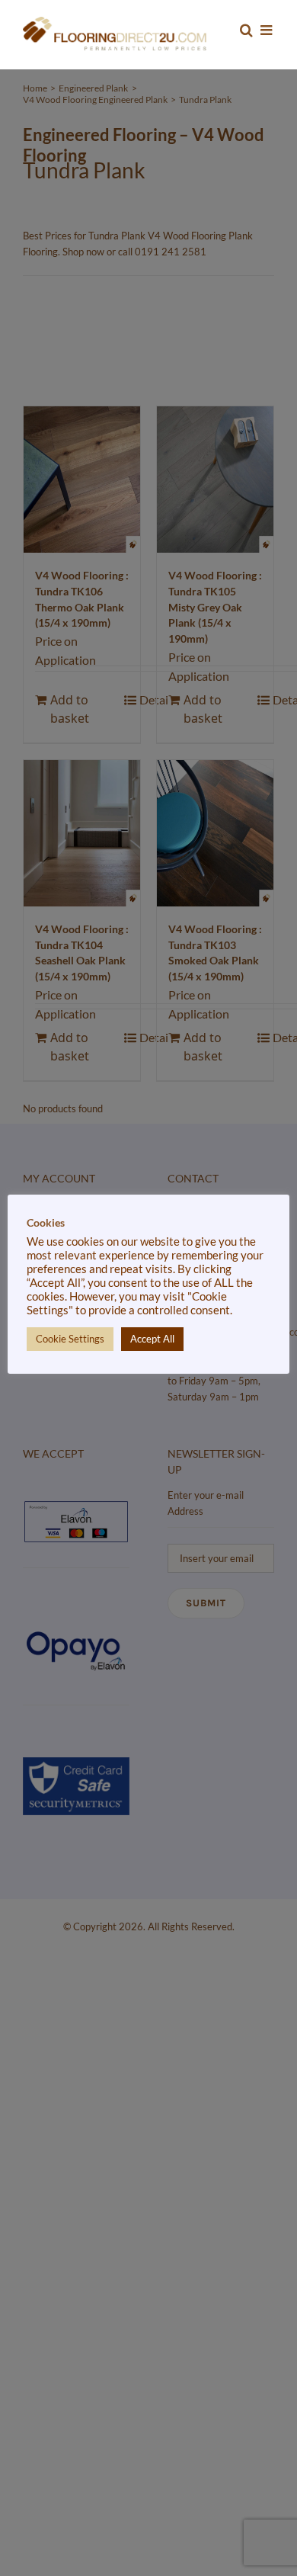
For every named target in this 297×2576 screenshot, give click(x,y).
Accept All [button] (152, 1339)
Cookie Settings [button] (70, 1339)
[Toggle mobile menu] (267, 30)
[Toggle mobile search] (246, 30)
